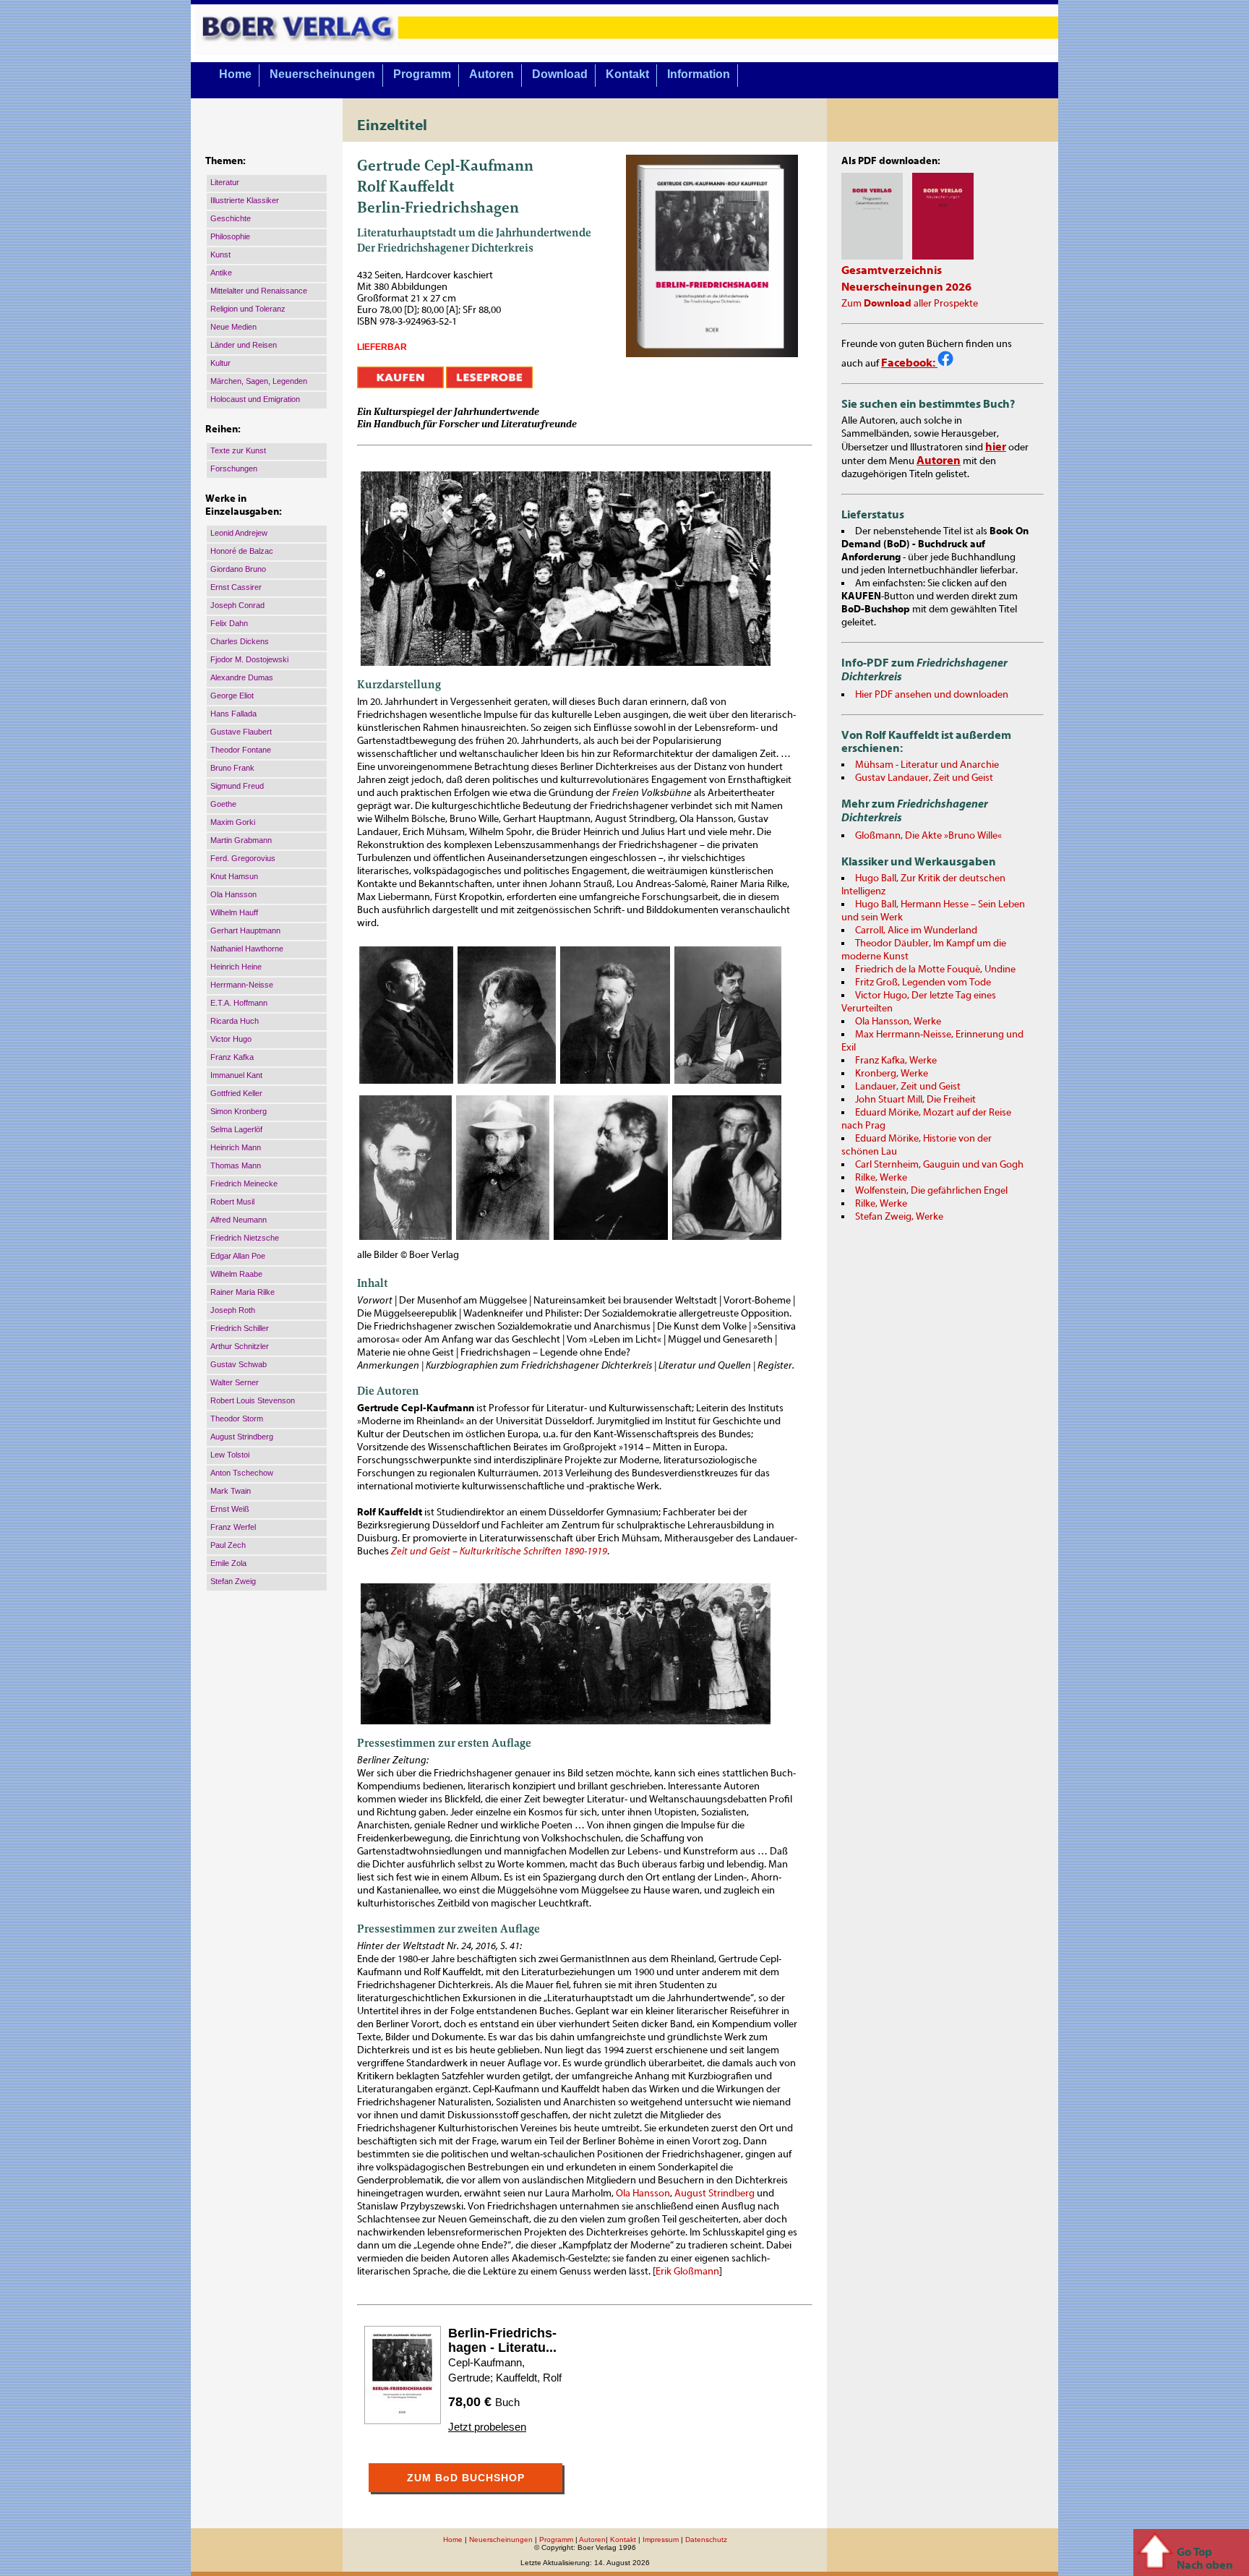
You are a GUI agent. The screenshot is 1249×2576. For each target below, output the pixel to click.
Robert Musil (232, 1202)
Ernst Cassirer (236, 587)
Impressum (661, 2539)
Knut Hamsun (234, 876)
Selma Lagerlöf (236, 1129)
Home (235, 74)
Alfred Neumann (239, 1220)
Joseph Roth (233, 1310)
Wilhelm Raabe (236, 1274)
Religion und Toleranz (248, 309)
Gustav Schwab (239, 1364)
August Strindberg (242, 1437)
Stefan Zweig (233, 1581)
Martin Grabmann (241, 840)
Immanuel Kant (236, 1075)
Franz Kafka (232, 1057)
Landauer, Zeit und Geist (908, 1087)
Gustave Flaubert (241, 732)
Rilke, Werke (881, 1178)
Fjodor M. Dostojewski (249, 659)
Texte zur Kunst (238, 450)
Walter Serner (235, 1382)
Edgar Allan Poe (238, 1256)
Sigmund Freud (237, 786)
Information (699, 74)
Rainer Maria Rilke (242, 1292)
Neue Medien (233, 327)
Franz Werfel (233, 1527)
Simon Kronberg (239, 1111)
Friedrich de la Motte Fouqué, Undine (935, 970)
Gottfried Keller (236, 1093)
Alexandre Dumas (242, 677)
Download (560, 74)
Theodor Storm (237, 1418)
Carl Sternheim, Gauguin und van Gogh (939, 1165)
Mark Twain (231, 1491)
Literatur (225, 182)
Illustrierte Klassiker (245, 200)
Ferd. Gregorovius (243, 858)
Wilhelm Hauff (234, 912)
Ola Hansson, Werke (898, 1022)
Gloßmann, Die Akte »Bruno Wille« (928, 836)
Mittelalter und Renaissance (259, 291)
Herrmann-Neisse (242, 985)
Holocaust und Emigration (255, 399)
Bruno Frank (232, 768)
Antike (221, 273)
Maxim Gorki (233, 822)
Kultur (220, 363)
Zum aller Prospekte (910, 304)
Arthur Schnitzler (240, 1346)
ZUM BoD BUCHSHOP (466, 2478)
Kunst (220, 254)
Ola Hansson (233, 894)
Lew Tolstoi (230, 1455)
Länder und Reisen (244, 345)
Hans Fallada (233, 714)
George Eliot (232, 696)
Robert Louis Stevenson (253, 1400)
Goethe (223, 804)
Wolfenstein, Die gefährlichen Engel (931, 1191)
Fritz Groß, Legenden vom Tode (923, 983)
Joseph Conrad (237, 605)
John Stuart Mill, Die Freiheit (915, 1100)
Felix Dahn (229, 623)
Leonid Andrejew (239, 533)
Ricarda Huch (235, 1021)
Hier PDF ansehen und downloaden (932, 695)
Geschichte (231, 218)
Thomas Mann (236, 1165)
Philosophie (230, 236)
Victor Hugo (231, 1039)
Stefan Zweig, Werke (899, 1217)
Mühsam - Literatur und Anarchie (927, 765)
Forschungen (234, 468)
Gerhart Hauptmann (245, 930)
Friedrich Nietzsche (245, 1238)
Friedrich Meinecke (244, 1184)
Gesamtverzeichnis (892, 270)
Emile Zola (228, 1563)
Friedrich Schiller (240, 1328)
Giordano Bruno (238, 569)
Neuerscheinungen (322, 74)
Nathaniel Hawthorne (247, 949)
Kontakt (627, 74)
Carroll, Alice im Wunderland (916, 930)
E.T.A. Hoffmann (239, 1003)
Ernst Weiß (230, 1509)
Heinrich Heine (236, 967)
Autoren (492, 74)
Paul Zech (228, 1545)
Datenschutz (706, 2539)
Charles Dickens (240, 641)
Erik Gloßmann (687, 2272)
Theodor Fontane (241, 750)
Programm (422, 74)
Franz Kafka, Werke (896, 1061)
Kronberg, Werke (892, 1074)
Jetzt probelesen (487, 2427)
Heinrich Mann (236, 1147)
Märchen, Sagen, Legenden (259, 381)
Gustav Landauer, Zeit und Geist (924, 778)
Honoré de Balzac (242, 551)
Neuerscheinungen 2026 (906, 287)
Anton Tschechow (242, 1473)
